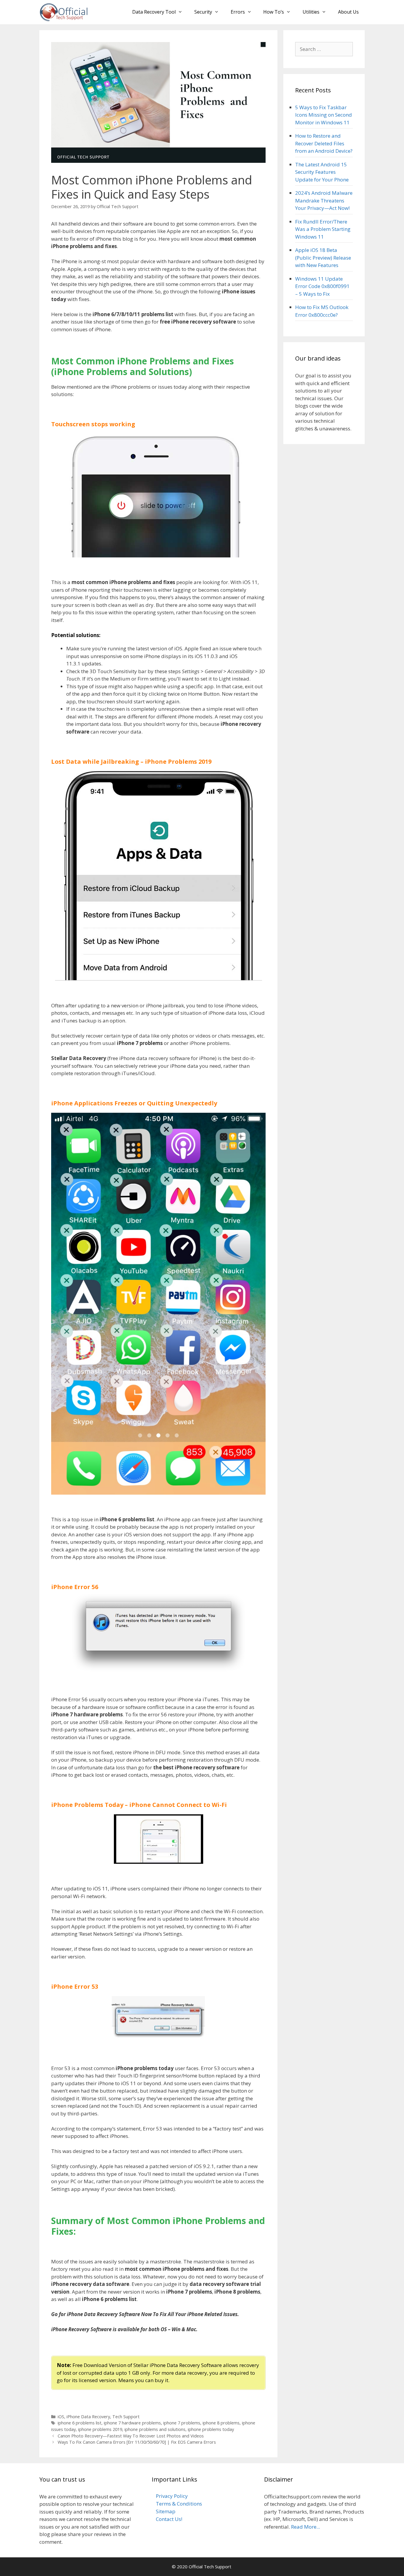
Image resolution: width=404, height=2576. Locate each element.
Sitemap (166, 2511)
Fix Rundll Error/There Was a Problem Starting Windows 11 (323, 229)
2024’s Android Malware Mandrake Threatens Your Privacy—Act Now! (324, 200)
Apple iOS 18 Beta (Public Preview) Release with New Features (323, 258)
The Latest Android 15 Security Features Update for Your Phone (322, 172)
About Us (348, 12)
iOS (61, 2417)
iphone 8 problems (221, 2423)
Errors (238, 12)
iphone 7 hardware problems (132, 2423)
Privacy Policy (172, 2496)
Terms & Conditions (179, 2504)
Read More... (306, 2527)
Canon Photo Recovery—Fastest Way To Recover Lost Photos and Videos (131, 2436)
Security (203, 12)
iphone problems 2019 (100, 2429)
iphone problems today (211, 2429)
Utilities (311, 12)
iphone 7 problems (182, 2423)
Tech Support (126, 2417)
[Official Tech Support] (64, 12)
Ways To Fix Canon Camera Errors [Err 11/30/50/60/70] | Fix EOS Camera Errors (137, 2442)
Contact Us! (169, 2519)
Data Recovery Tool (154, 12)
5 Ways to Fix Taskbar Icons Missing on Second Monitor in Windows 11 (324, 115)
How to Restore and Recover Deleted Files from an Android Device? (324, 143)
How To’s (274, 12)
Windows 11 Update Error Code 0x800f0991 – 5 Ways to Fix (322, 286)
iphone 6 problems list (80, 2423)
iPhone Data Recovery (88, 2417)
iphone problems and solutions (155, 2429)
